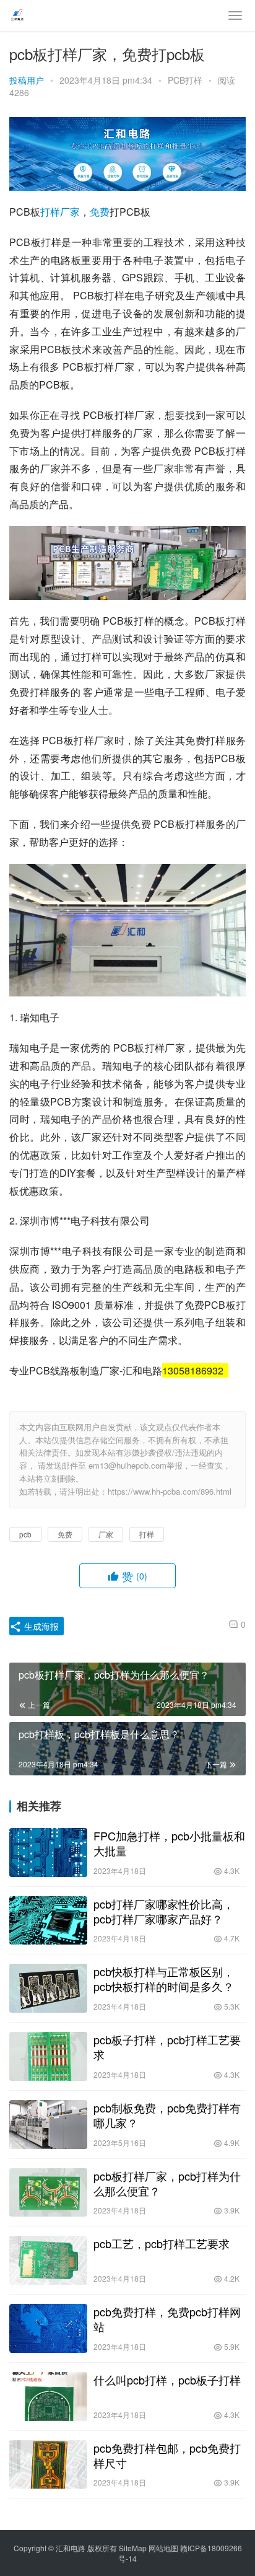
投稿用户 (27, 80)
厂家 (70, 212)
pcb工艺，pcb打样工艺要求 (162, 2243)
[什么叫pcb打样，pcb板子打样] (48, 2397)
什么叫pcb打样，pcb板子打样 (167, 2380)
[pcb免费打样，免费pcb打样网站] (48, 2328)
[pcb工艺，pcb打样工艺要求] (48, 2260)
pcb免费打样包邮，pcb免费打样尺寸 (167, 2455)
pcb (25, 1534)
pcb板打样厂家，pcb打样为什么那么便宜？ (167, 2183)
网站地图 (163, 2548)
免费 (100, 212)
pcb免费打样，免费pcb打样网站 (167, 2319)
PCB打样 (185, 80)
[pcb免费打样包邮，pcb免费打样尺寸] (48, 2465)
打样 (50, 212)
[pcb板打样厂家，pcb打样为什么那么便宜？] (48, 2193)
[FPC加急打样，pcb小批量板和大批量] (48, 1853)
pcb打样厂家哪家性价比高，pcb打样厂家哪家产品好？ (164, 1911)
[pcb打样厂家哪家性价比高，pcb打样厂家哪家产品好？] (48, 1921)
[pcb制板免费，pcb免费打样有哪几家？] (48, 2125)
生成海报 (40, 1626)
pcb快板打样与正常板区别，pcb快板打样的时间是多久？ (164, 1979)
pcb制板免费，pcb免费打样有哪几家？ (167, 2115)
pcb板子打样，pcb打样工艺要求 (167, 2047)
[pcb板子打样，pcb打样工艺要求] (48, 2056)
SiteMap (133, 2548)
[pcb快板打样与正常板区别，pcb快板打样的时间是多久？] (48, 1988)
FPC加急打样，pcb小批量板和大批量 (169, 1843)
